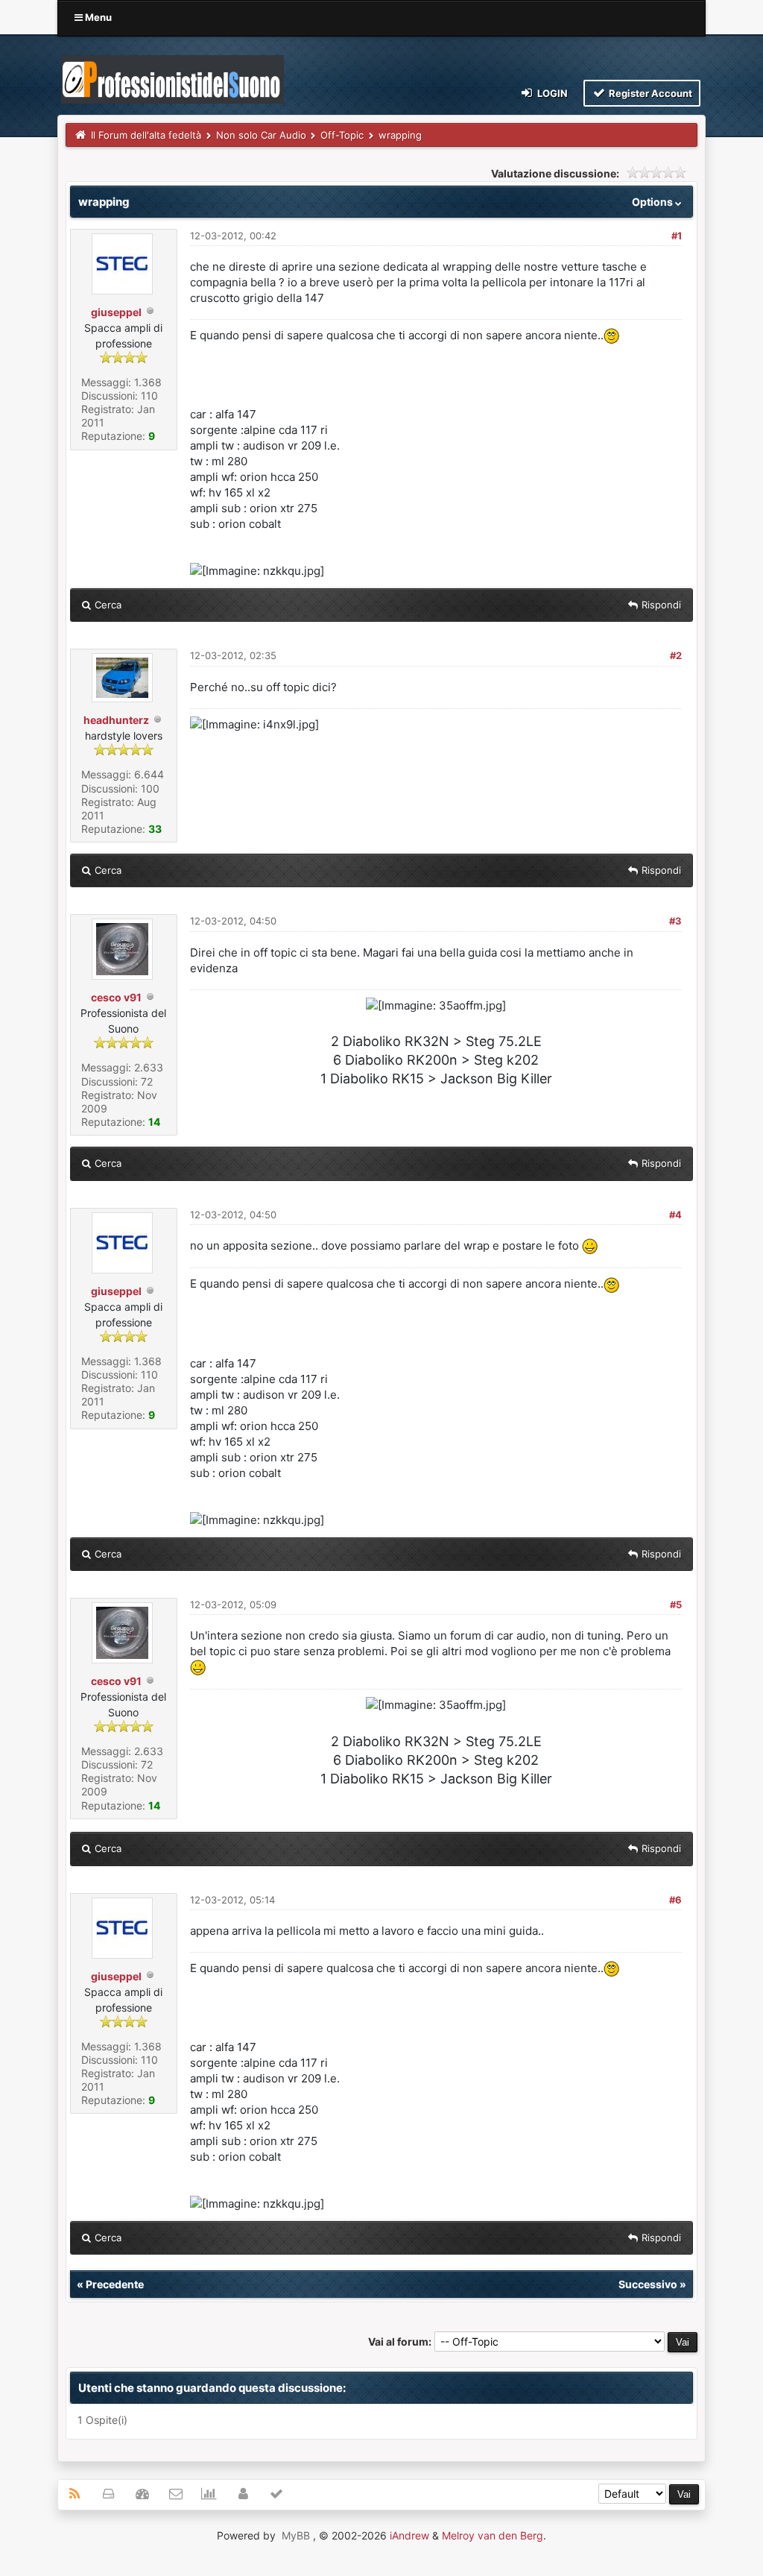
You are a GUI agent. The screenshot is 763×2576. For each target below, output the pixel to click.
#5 (676, 1605)
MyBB (296, 2535)
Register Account (649, 93)
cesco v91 (116, 997)
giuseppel (116, 312)
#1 (677, 236)
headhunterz (116, 720)
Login (551, 93)
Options (653, 202)
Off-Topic (342, 135)
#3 (675, 921)
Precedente (115, 2284)
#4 (675, 1215)
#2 (676, 655)
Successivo (648, 2284)
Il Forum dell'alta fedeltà (146, 135)
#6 (675, 1900)
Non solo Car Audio (261, 135)
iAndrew (409, 2535)
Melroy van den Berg (493, 2535)
